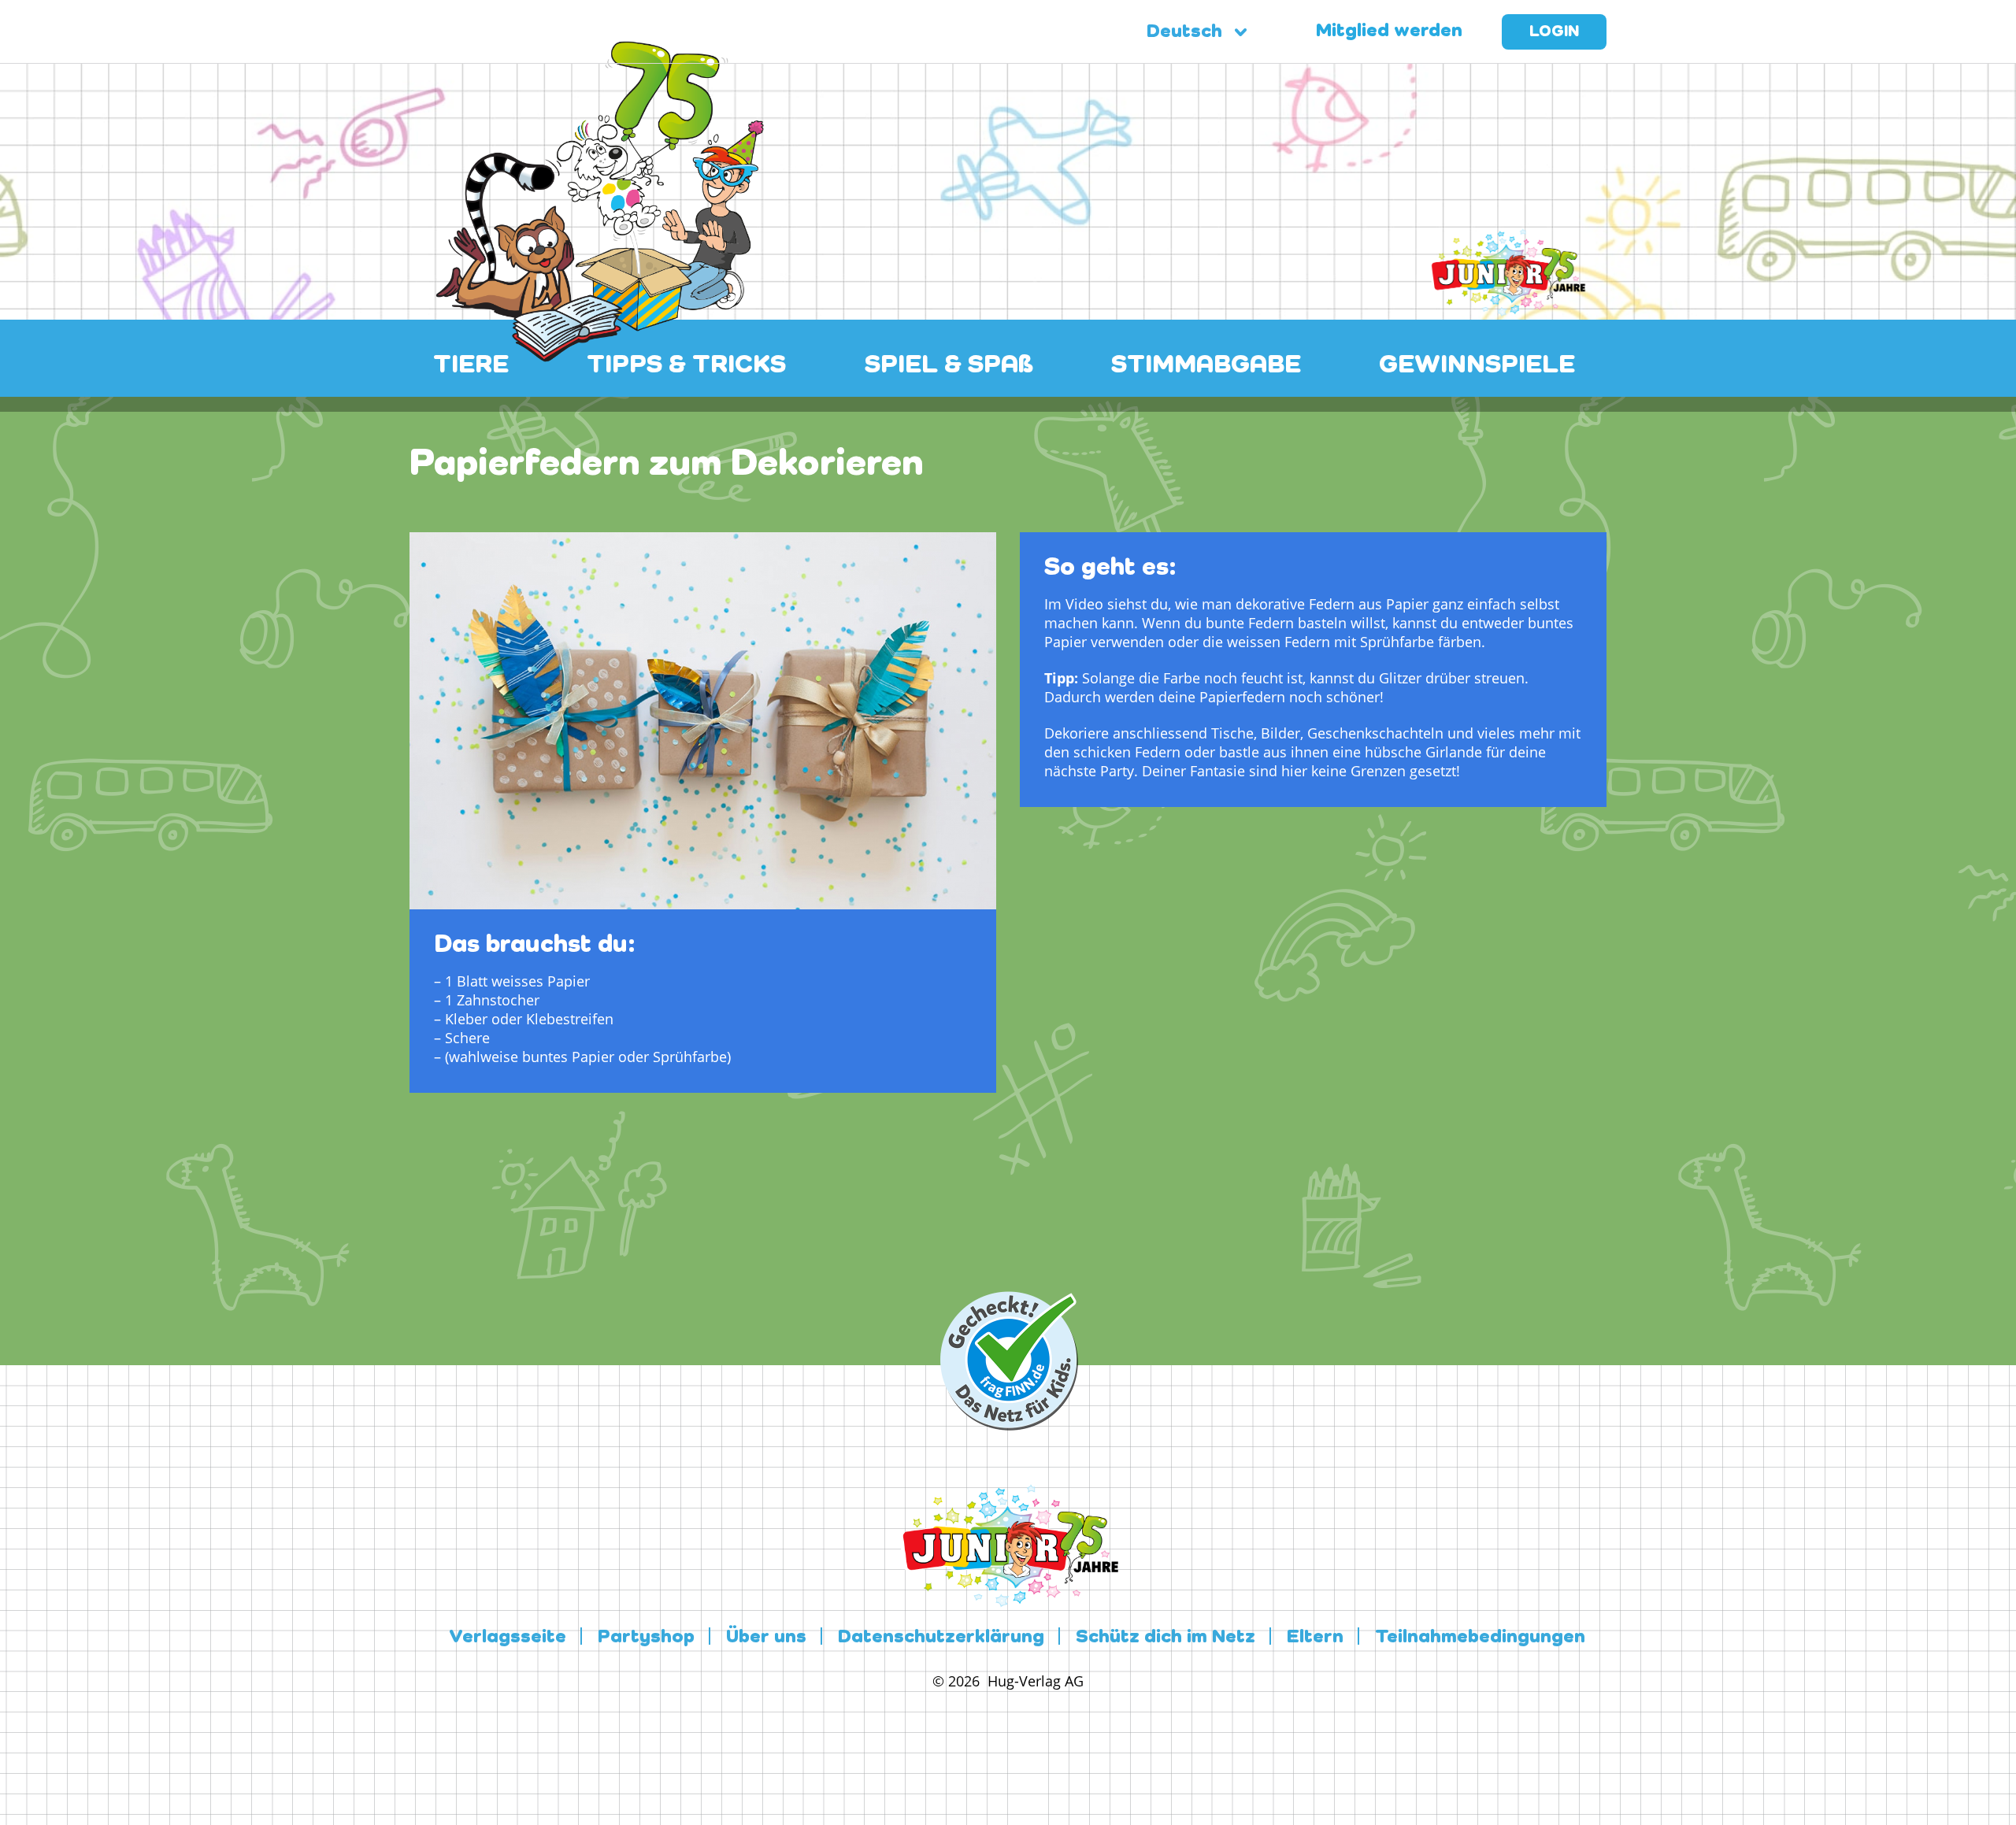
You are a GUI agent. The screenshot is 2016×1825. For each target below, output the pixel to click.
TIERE (471, 365)
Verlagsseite (508, 1638)
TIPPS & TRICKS (686, 365)
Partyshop (646, 1638)
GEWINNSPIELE (1477, 365)
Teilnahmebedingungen (1480, 1638)
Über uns (766, 1638)
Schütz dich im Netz (1165, 1638)
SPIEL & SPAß (949, 365)
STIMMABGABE (1206, 365)
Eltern (1315, 1638)
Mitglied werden (1389, 31)
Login (1554, 32)
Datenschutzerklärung (941, 1638)
